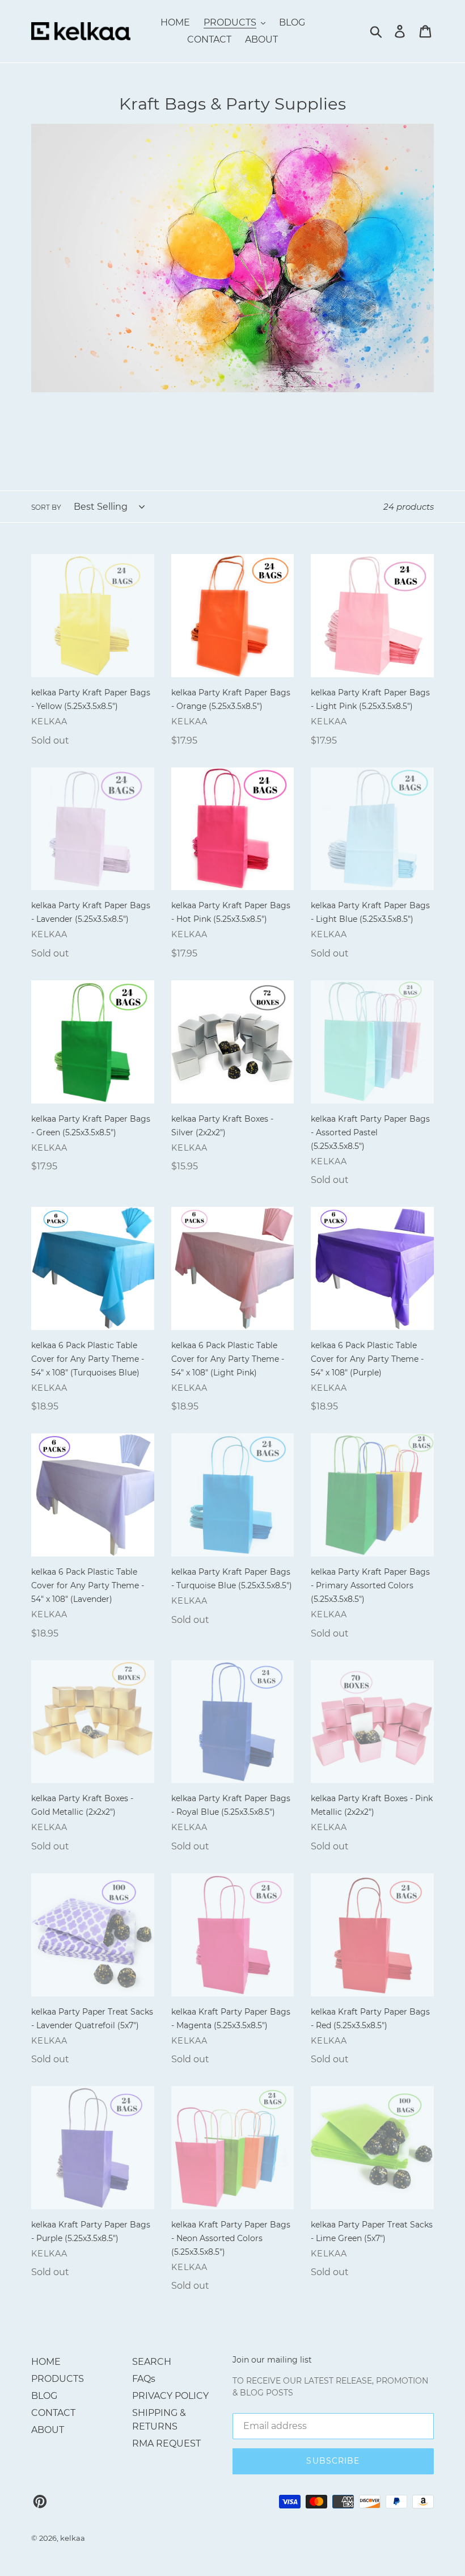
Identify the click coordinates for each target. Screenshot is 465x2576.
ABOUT (48, 2430)
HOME (46, 2362)
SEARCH (152, 2362)
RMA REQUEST (166, 2443)
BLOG (44, 2396)
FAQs (144, 2379)
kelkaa (73, 2538)
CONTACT (53, 2413)
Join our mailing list (272, 2360)
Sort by (46, 507)
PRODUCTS (58, 2379)
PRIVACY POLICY (170, 2396)
